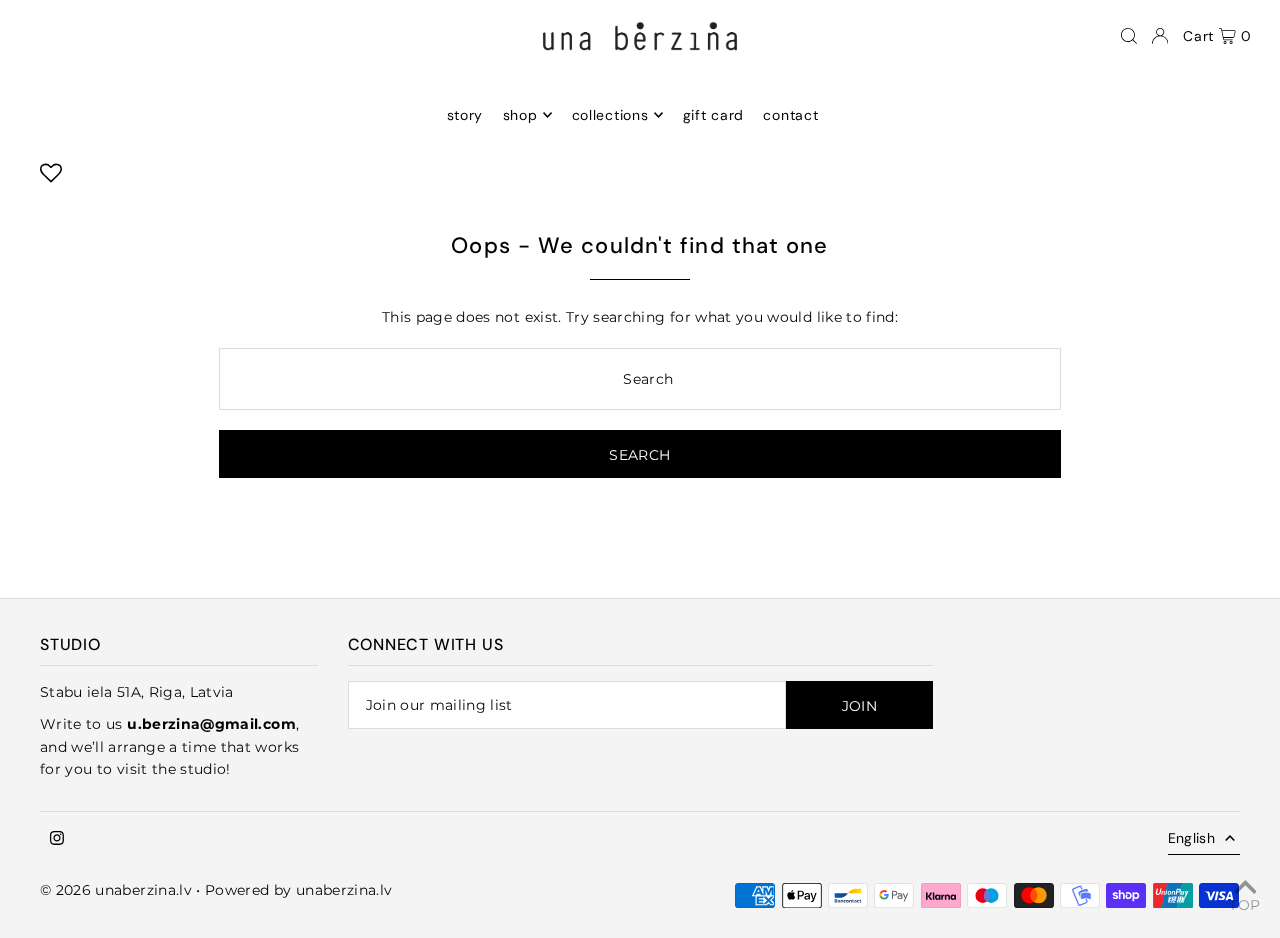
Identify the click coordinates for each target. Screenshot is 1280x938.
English (1191, 838)
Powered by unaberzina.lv (298, 890)
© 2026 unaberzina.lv (116, 890)
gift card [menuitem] (713, 115)
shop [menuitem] (520, 115)
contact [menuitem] (790, 115)
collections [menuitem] (610, 115)
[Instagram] (57, 839)
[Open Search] (1129, 36)
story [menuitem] (465, 115)
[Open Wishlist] (51, 179)
